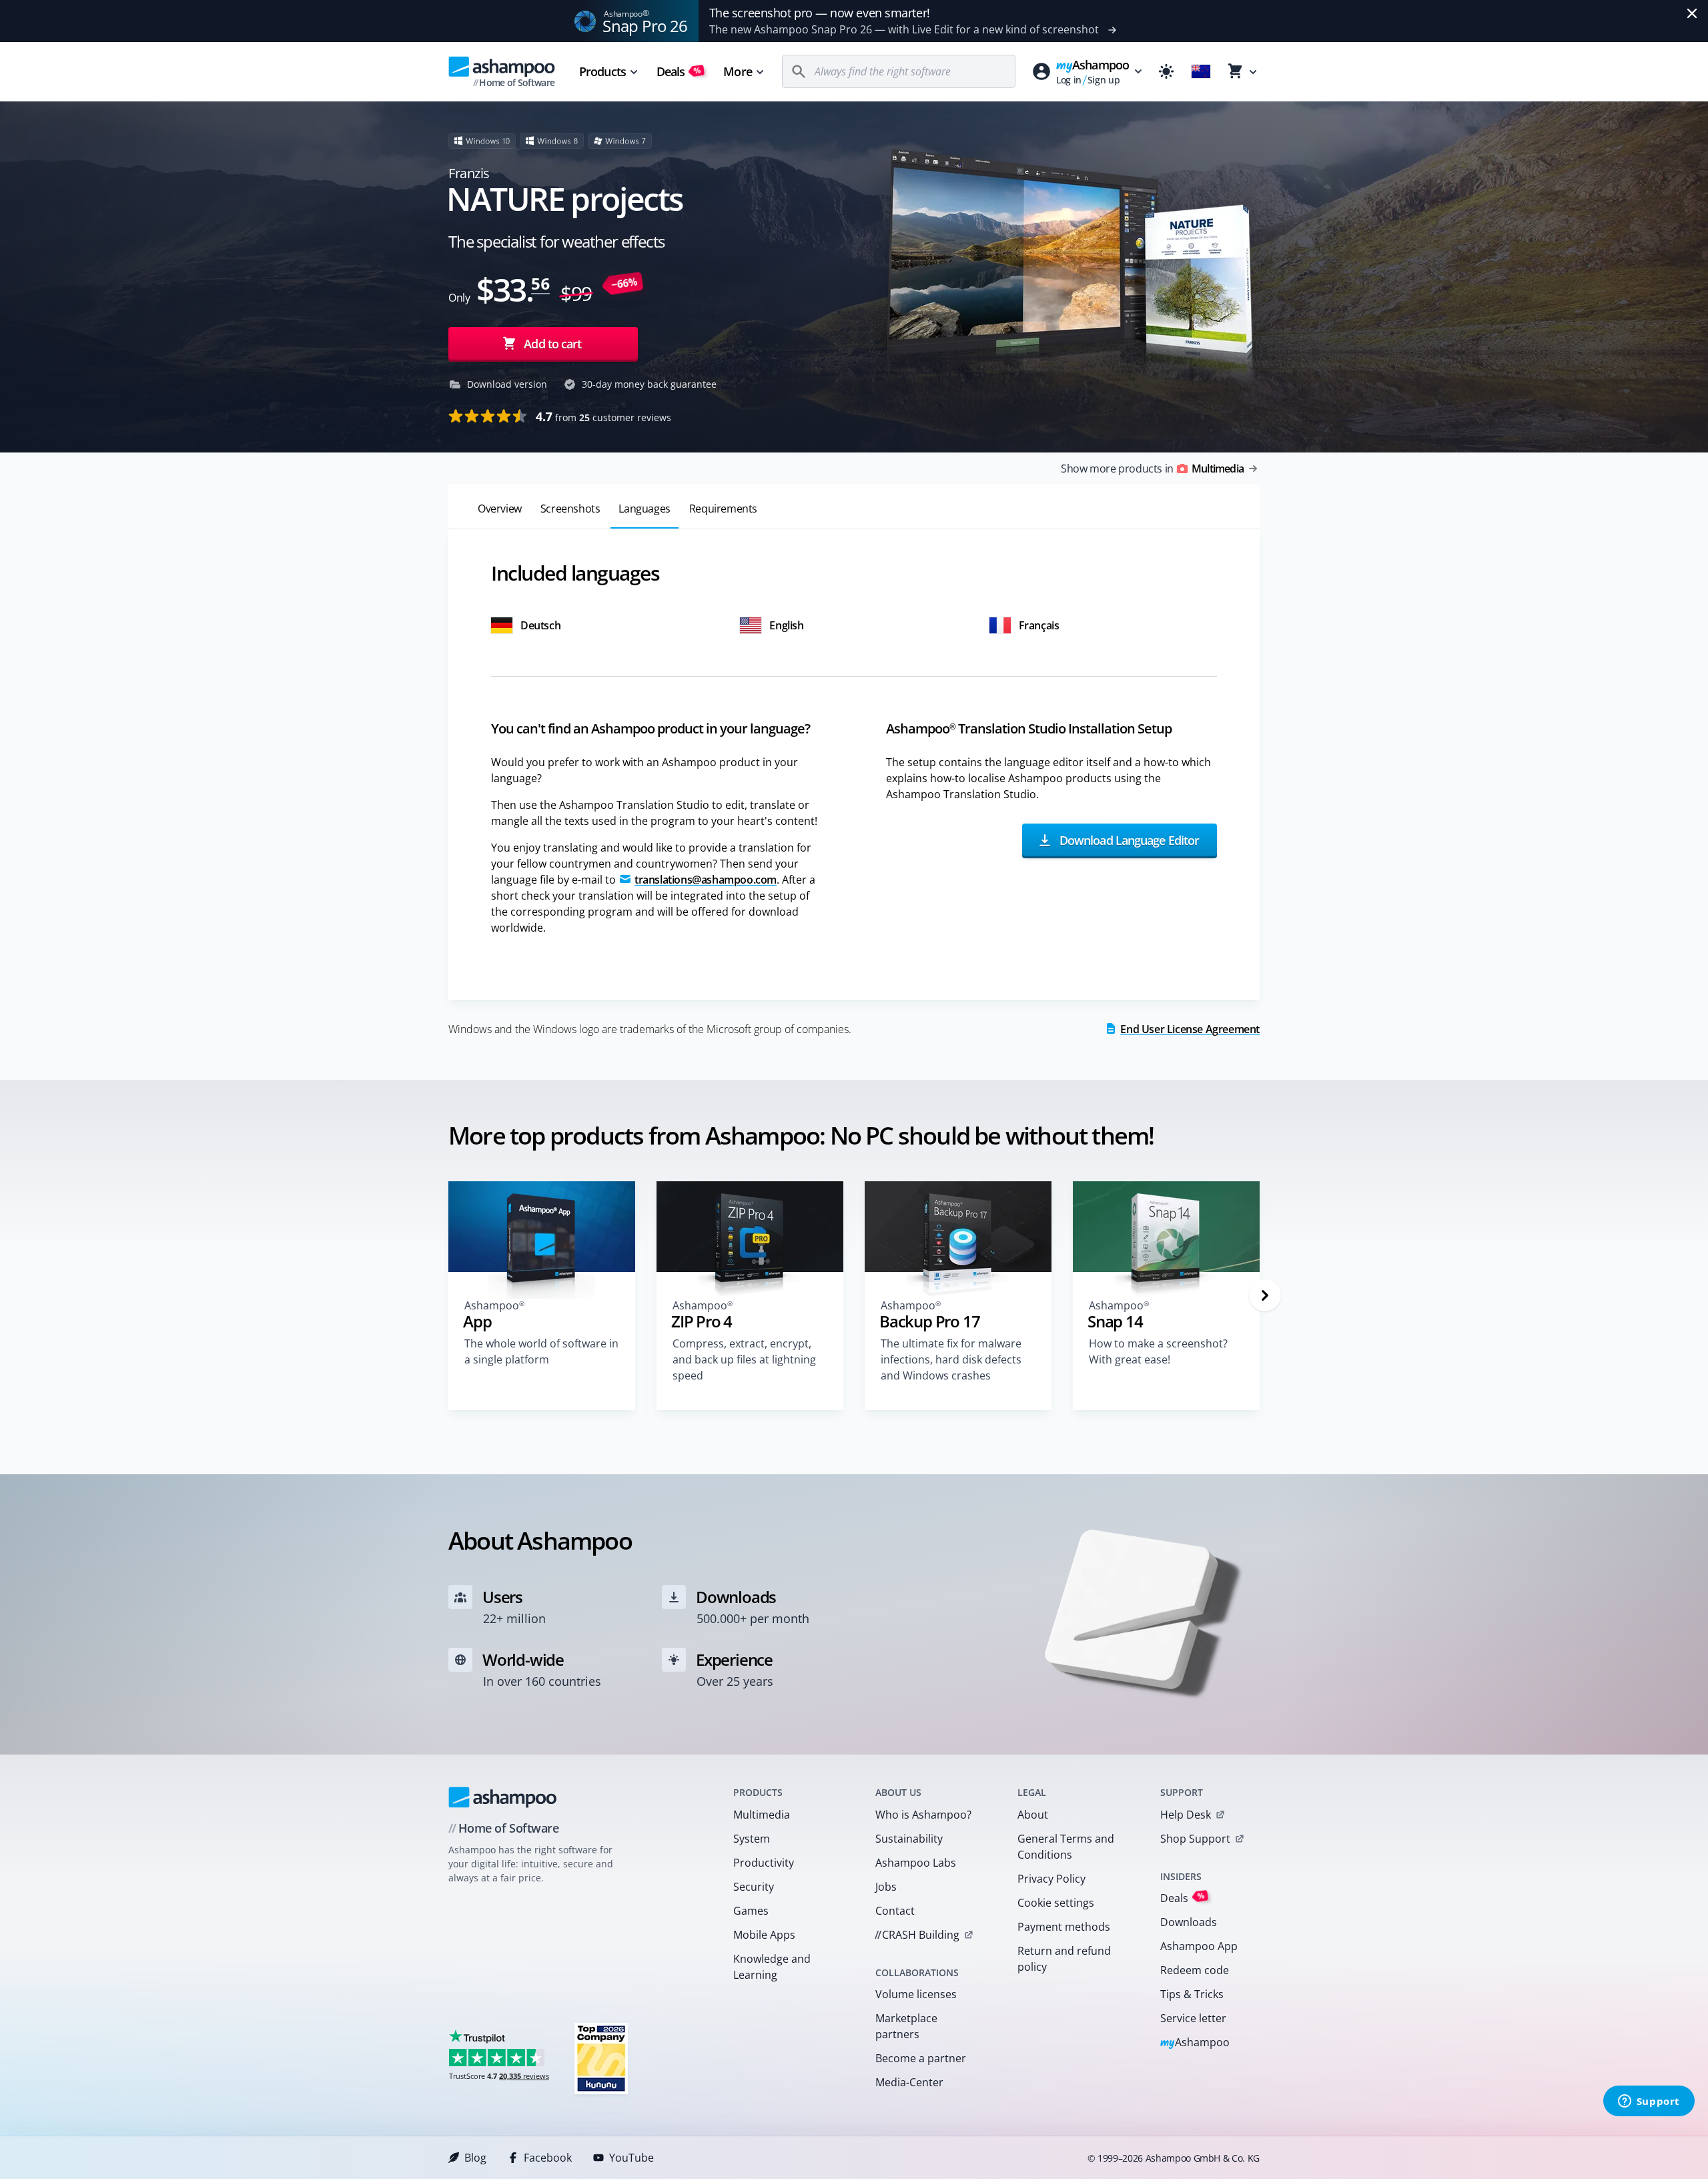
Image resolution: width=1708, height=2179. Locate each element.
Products (602, 71)
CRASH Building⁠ (917, 1935)
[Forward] (1265, 1295)
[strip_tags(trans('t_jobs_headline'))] (601, 2058)
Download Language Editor (1128, 840)
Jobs (886, 1887)
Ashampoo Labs (916, 1863)
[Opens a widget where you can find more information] (1649, 2102)
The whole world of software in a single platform (541, 1351)
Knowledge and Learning (772, 1967)
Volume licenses (916, 1994)
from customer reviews (603, 416)
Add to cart (552, 344)
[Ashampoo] (503, 1797)
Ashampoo (1195, 2043)
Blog (475, 2158)
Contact (895, 1911)
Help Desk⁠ (1186, 1815)
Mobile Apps (764, 1935)
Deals (679, 71)
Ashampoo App (1199, 1946)
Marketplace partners (906, 2026)
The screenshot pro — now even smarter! (820, 13)
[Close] (1692, 13)
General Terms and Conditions (1066, 1847)
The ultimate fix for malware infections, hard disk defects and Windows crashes (951, 1359)
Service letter (1193, 2018)
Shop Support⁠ (1195, 1839)
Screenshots (570, 509)
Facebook (548, 2158)
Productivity (764, 1863)
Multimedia (762, 1815)
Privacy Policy (1051, 1879)
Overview (500, 509)
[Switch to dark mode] (1166, 71)
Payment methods (1064, 1927)
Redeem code (1195, 1970)
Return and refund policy (1064, 1959)
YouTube (631, 2158)
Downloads (1189, 1922)
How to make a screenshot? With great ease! (1158, 1351)
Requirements (723, 509)
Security (754, 1887)
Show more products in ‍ (1152, 469)
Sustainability (909, 1839)
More (737, 71)
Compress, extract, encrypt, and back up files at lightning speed (744, 1359)
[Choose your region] (1201, 71)
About (1033, 1815)
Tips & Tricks (1192, 1994)
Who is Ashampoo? (923, 1815)
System (752, 1839)
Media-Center (909, 2082)
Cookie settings (1056, 1903)
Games (751, 1911)
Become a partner (921, 2058)
